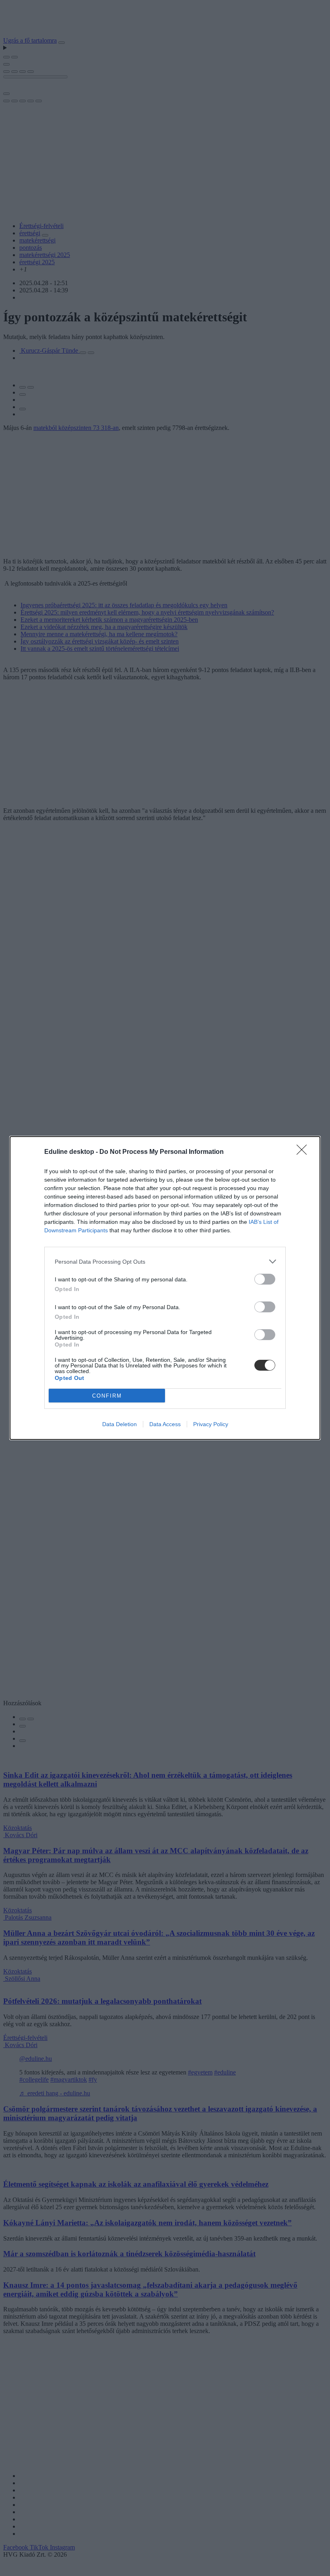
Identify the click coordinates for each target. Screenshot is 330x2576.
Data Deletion (120, 1424)
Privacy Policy (211, 1424)
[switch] (265, 1279)
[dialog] (165, 1288)
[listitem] (165, 1261)
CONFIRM (107, 1396)
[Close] (304, 1152)
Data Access (165, 1424)
